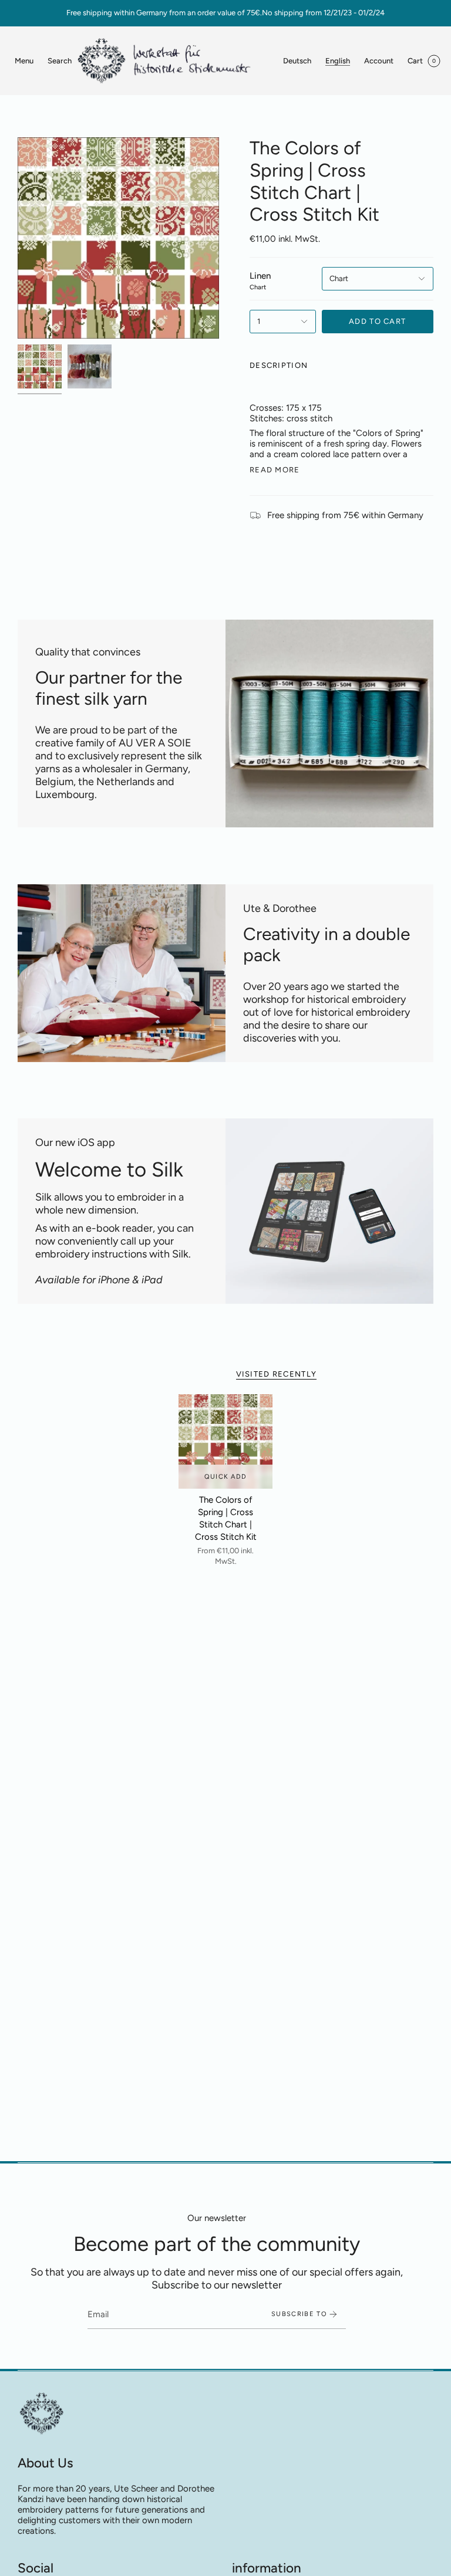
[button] (60, 61)
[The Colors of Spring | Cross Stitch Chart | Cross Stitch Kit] (226, 1441)
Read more (275, 470)
